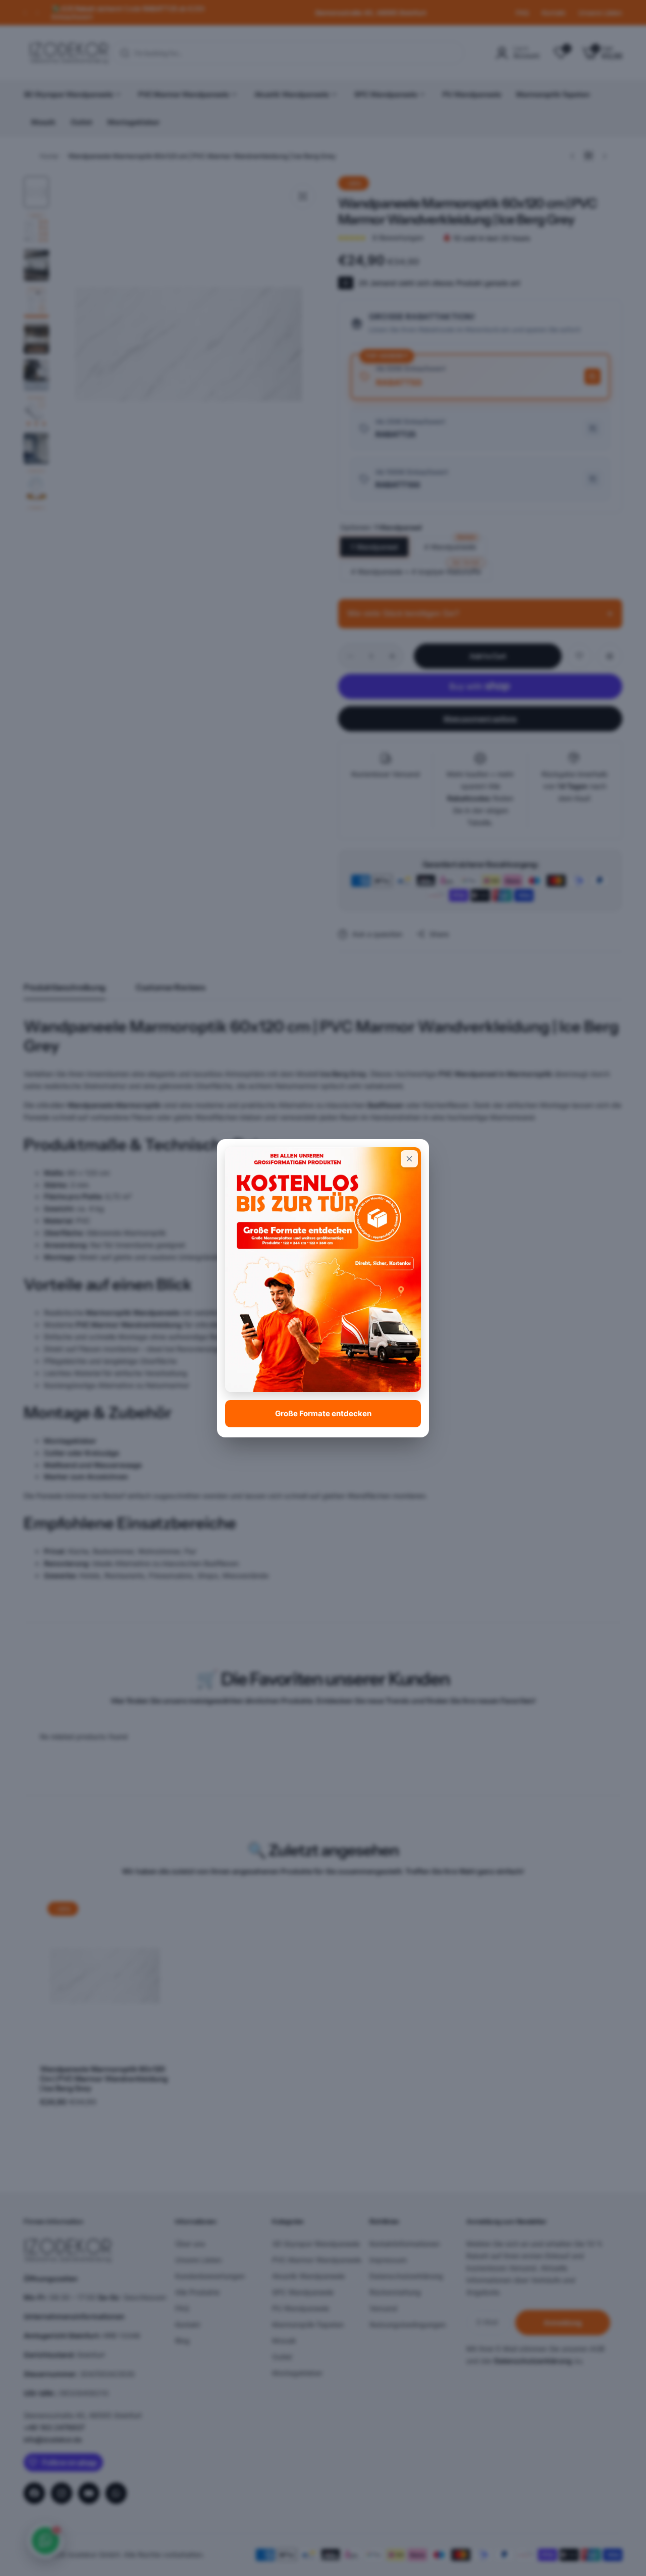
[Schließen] (409, 1159)
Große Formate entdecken (323, 1413)
